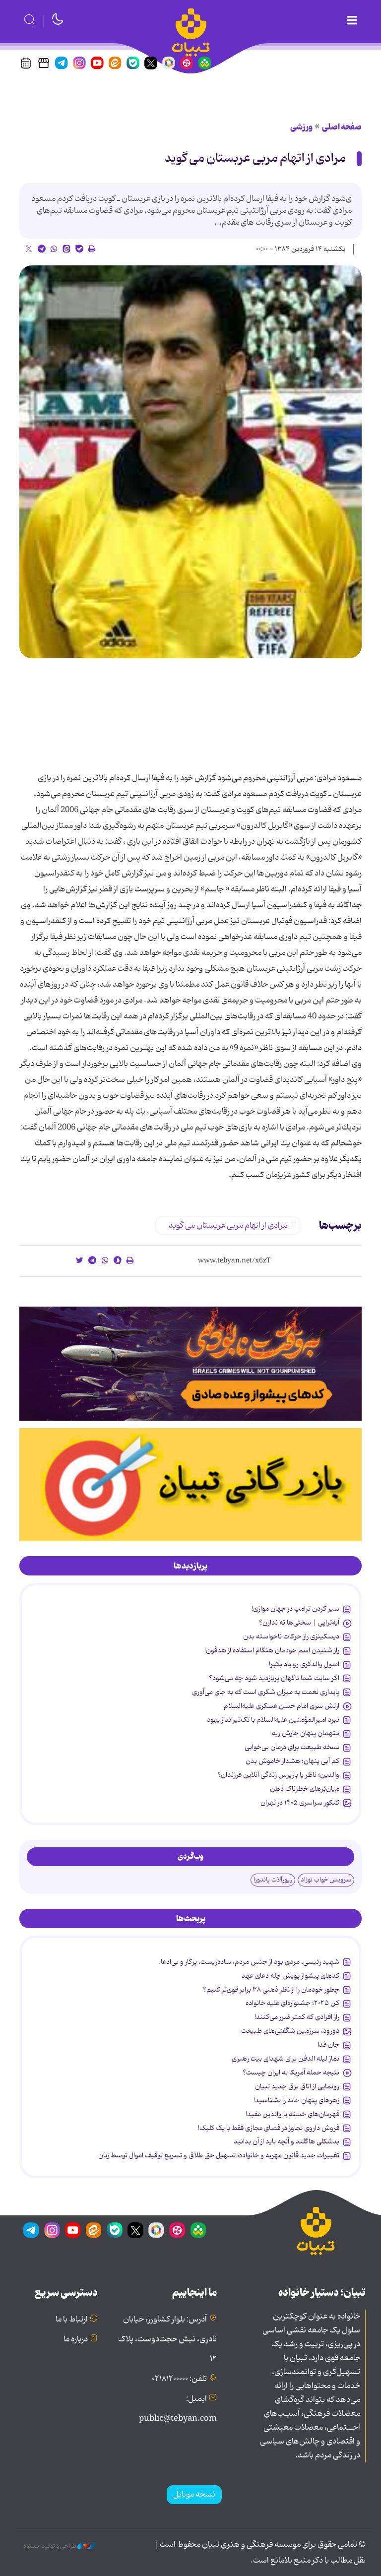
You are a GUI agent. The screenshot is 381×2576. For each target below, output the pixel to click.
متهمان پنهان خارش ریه (306, 1733)
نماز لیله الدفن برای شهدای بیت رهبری (286, 2059)
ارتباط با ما (72, 2320)
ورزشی (301, 127)
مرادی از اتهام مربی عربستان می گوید (255, 158)
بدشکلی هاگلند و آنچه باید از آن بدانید (286, 2141)
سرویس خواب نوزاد (326, 1880)
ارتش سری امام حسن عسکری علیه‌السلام (282, 1706)
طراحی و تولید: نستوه (50, 2546)
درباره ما (76, 2339)
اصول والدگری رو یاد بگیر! (304, 1664)
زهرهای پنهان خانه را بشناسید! (296, 2100)
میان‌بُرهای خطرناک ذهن (305, 1789)
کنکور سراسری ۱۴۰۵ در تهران (300, 1803)
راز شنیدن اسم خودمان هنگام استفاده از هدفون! (272, 1650)
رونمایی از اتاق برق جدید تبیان (297, 2086)
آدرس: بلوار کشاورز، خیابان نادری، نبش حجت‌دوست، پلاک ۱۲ (167, 2339)
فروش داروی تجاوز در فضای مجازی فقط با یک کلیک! (269, 2128)
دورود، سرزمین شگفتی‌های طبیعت (290, 2031)
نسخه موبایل (194, 2495)
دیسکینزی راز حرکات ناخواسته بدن (291, 1636)
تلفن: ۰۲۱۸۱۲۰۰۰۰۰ (179, 2379)
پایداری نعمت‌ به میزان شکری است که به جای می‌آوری (266, 1692)
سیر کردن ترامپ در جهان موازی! (295, 1609)
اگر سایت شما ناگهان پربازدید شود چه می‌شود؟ (274, 1678)
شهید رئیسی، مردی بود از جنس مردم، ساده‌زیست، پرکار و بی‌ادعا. (249, 1962)
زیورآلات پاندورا (273, 1880)
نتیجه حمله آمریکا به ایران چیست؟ (291, 2073)
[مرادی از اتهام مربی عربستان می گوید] (190, 462)
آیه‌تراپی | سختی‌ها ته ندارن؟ (299, 1623)
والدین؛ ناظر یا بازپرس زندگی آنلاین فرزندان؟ (278, 1775)
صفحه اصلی (342, 127)
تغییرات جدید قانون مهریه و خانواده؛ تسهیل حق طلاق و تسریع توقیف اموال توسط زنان (219, 2155)
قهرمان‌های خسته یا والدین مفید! (292, 2114)
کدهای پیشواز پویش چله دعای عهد (290, 1976)
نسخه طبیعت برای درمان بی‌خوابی (292, 1747)
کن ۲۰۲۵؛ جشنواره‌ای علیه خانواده (292, 2003)
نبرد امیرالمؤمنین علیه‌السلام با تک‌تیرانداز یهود (273, 1720)
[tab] (190, 1566)
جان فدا (328, 2045)
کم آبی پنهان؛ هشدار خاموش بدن (292, 1761)
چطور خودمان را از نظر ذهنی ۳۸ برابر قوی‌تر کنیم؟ (271, 1990)
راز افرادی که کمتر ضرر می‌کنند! (297, 2017)
